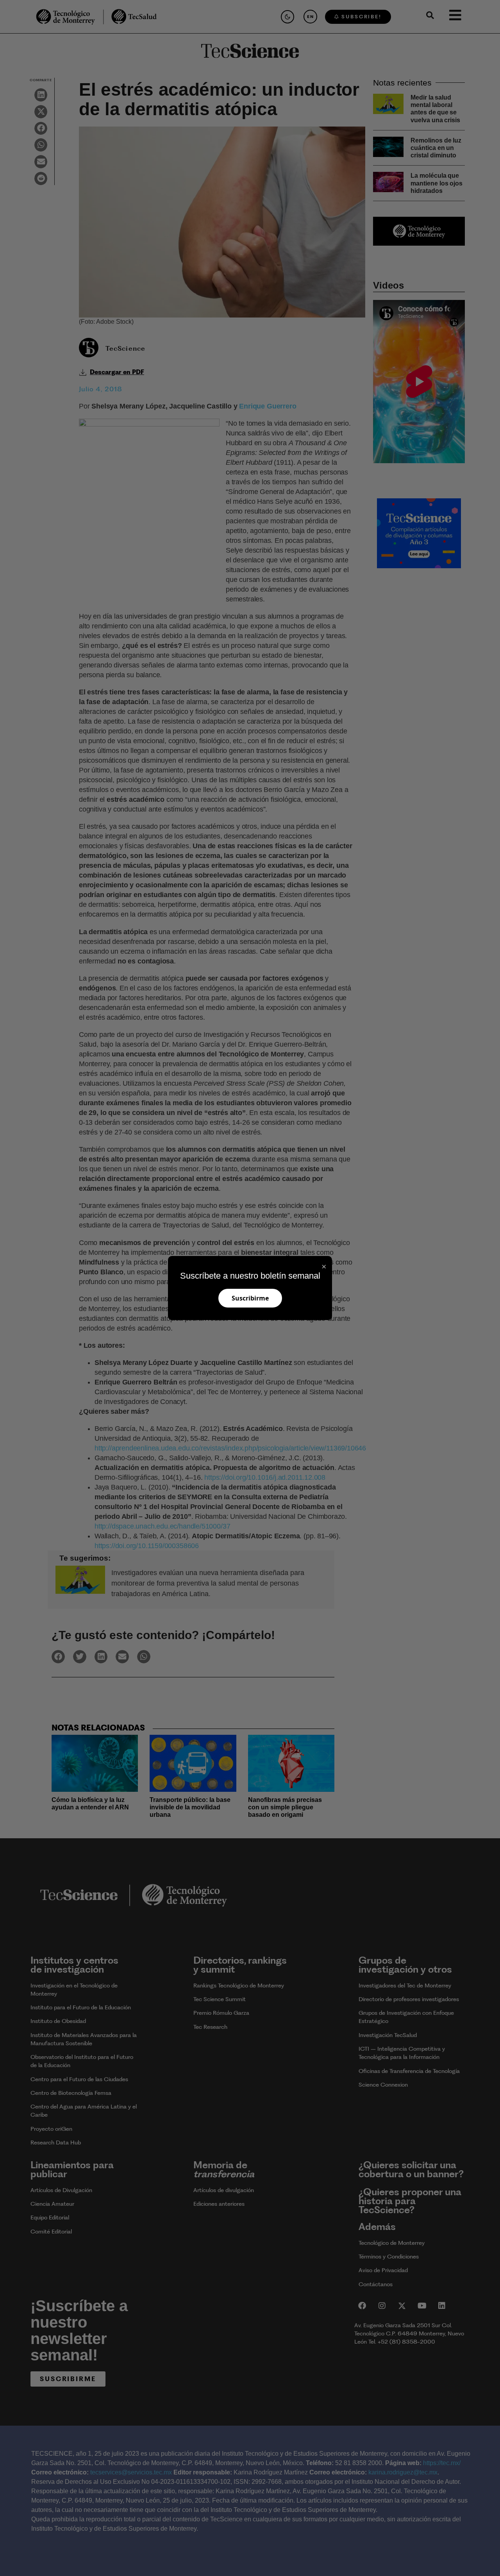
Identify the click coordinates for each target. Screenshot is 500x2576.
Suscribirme (250, 1298)
